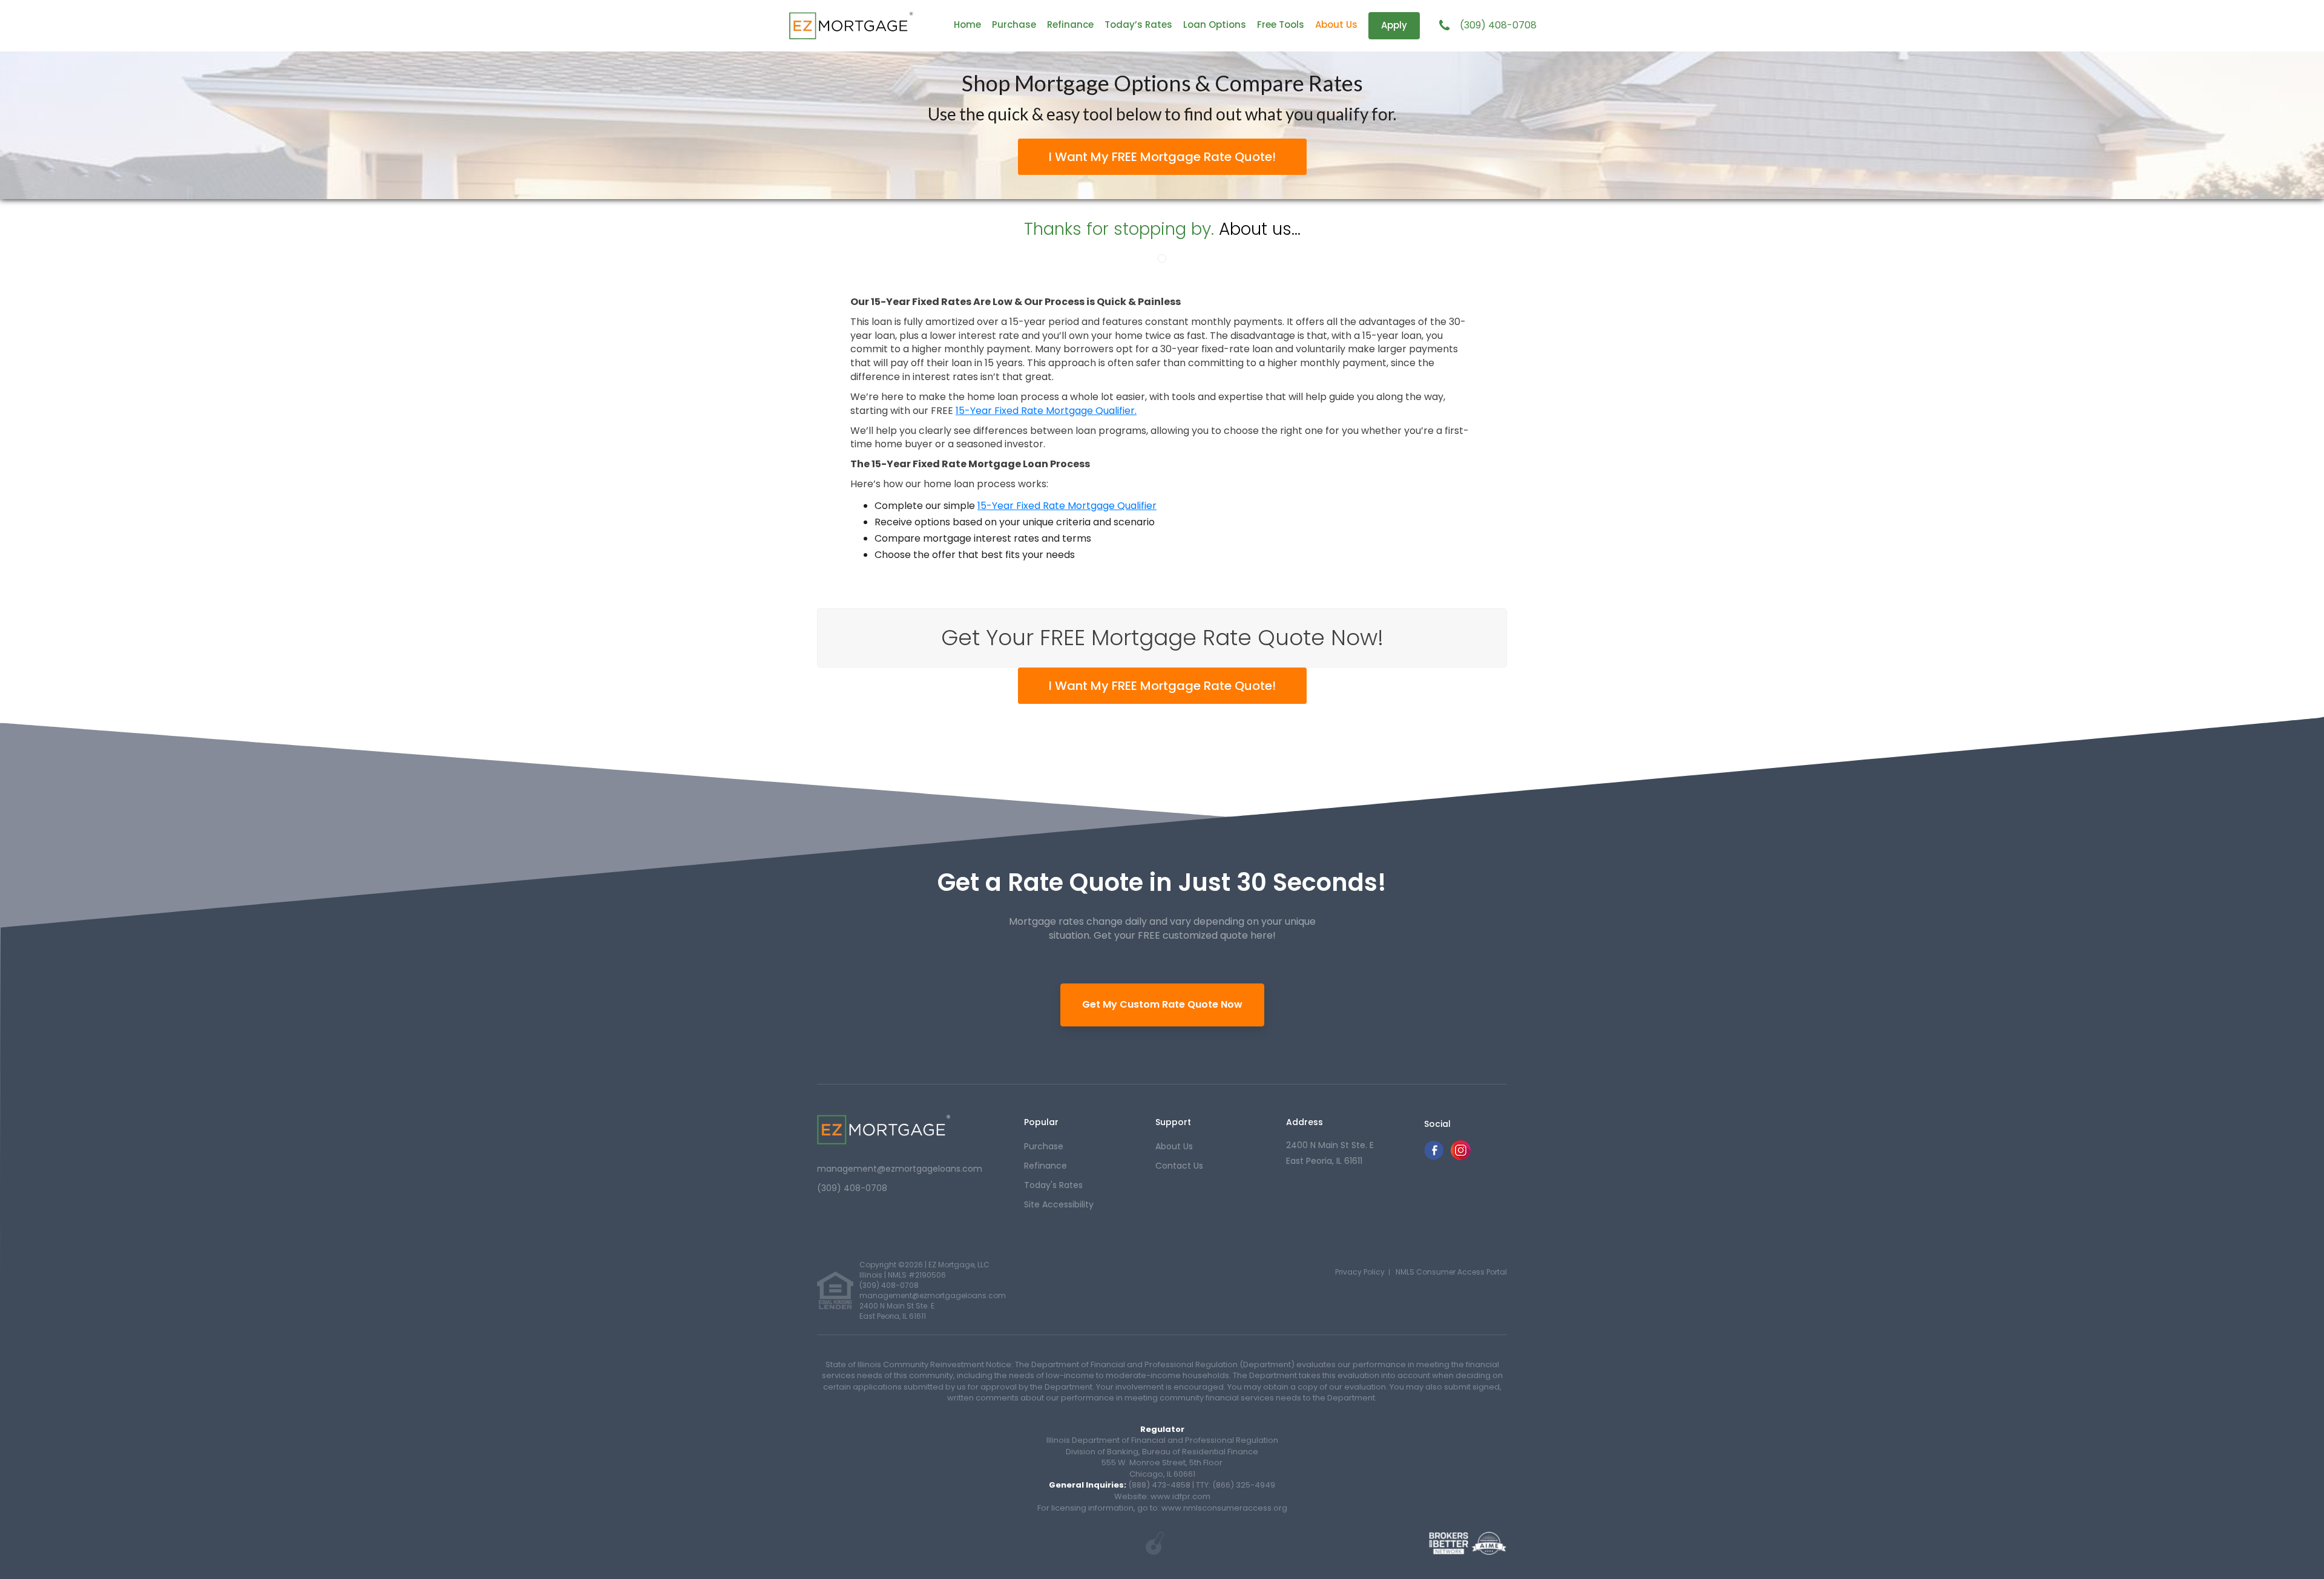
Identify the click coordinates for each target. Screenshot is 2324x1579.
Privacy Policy (1360, 1272)
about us (1174, 1146)
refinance (1045, 1166)
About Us (1336, 25)
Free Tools (1281, 25)
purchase (1044, 1146)
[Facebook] (1434, 1157)
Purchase (1014, 25)
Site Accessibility (1059, 1204)
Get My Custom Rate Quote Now (1162, 1004)
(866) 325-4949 (1244, 1485)
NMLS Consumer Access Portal (1451, 1272)
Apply (1394, 25)
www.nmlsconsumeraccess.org (1223, 1508)
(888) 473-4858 (1159, 1485)
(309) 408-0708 (1498, 25)
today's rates (1053, 1185)
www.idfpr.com (1180, 1496)
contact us (1179, 1166)
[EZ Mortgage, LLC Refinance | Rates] (884, 1130)
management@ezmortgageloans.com (900, 1169)
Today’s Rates (1138, 25)
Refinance (1070, 25)
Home (967, 25)
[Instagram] (1461, 1157)
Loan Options (1215, 25)
